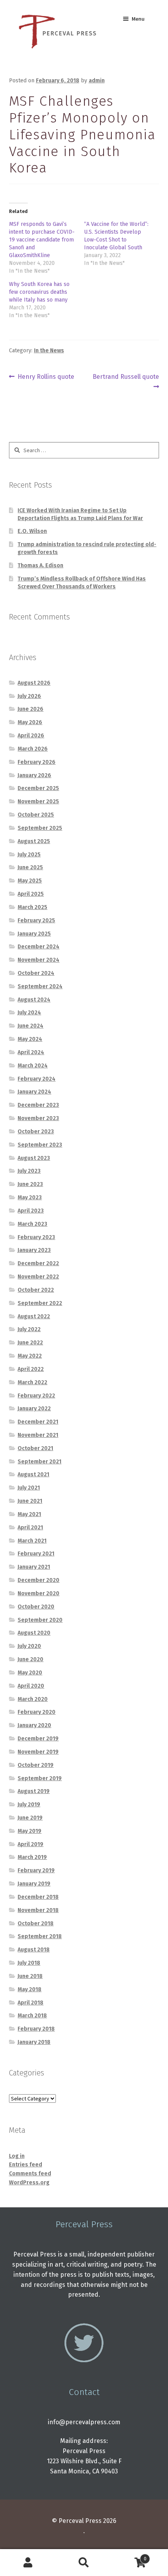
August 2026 (34, 683)
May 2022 (30, 1356)
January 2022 (34, 1409)
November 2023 (38, 1118)
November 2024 (38, 960)
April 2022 (31, 1369)
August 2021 (33, 1474)
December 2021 (38, 1422)
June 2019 (30, 1818)
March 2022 (32, 1382)
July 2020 (29, 1646)
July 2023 (29, 1171)
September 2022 (40, 1303)
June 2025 (30, 867)
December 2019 (38, 1739)
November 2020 (38, 1593)
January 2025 (34, 934)
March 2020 (33, 1699)
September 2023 (40, 1145)
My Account (28, 2563)
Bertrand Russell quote (126, 381)
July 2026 (29, 696)
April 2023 (31, 1211)
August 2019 (34, 1791)
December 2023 (38, 1105)
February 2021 (36, 1554)
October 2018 (36, 1924)
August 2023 (34, 1158)
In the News (49, 351)
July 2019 (29, 1805)
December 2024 (38, 947)
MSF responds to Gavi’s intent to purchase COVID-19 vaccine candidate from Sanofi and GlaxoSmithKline (42, 240)
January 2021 (34, 1567)
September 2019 (40, 1778)
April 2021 (30, 1528)
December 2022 (38, 1263)
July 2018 (29, 1963)
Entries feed (26, 2165)
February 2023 (36, 1237)
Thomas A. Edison (40, 565)
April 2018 (30, 2003)
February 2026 (37, 762)
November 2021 (38, 1435)
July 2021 (29, 1488)
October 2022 (36, 1290)
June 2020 (30, 1659)
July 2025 (29, 855)
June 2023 (30, 1184)
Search (84, 2563)
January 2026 (34, 775)
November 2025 (38, 802)
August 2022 (34, 1316)
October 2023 (36, 1132)
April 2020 (31, 1686)
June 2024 (30, 1026)
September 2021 (39, 1462)
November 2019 (38, 1752)
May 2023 (30, 1197)
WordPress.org (29, 2183)
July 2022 (29, 1329)
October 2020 (36, 1607)
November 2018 (38, 1910)
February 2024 (37, 1079)
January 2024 (34, 1092)
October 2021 (35, 1448)
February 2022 (36, 1396)
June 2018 (30, 1976)
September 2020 (40, 1620)
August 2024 (34, 1000)
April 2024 (31, 1052)
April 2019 (30, 1844)
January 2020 (34, 1725)
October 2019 (36, 1765)
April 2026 (31, 736)
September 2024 (40, 986)
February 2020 (37, 1712)
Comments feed (30, 2174)
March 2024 (33, 1066)
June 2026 (30, 709)
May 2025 (30, 881)
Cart (129, 2556)
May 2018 (29, 1989)
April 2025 (31, 894)
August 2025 (34, 841)
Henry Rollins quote (46, 377)
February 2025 (36, 921)
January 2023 (34, 1250)
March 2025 (32, 907)
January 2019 (34, 1884)
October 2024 (36, 973)
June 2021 (30, 1501)
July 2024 (29, 1013)
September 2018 (40, 1936)
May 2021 (29, 1514)
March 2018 (32, 2016)
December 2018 (38, 1897)
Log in (17, 2156)
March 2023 (32, 1224)
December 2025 (38, 788)
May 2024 (30, 1039)
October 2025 (36, 815)
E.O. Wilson (32, 531)
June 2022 (30, 1343)
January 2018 (34, 2042)
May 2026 (30, 722)
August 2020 (34, 1633)
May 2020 (30, 1673)
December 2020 (38, 1580)
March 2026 (33, 749)
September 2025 (40, 828)
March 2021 (32, 1541)
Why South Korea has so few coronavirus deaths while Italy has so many (39, 292)
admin (97, 81)
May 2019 (29, 1831)
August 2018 (34, 1950)
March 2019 (32, 1857)
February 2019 (36, 1870)
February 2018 (36, 2029)
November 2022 (38, 1277)
